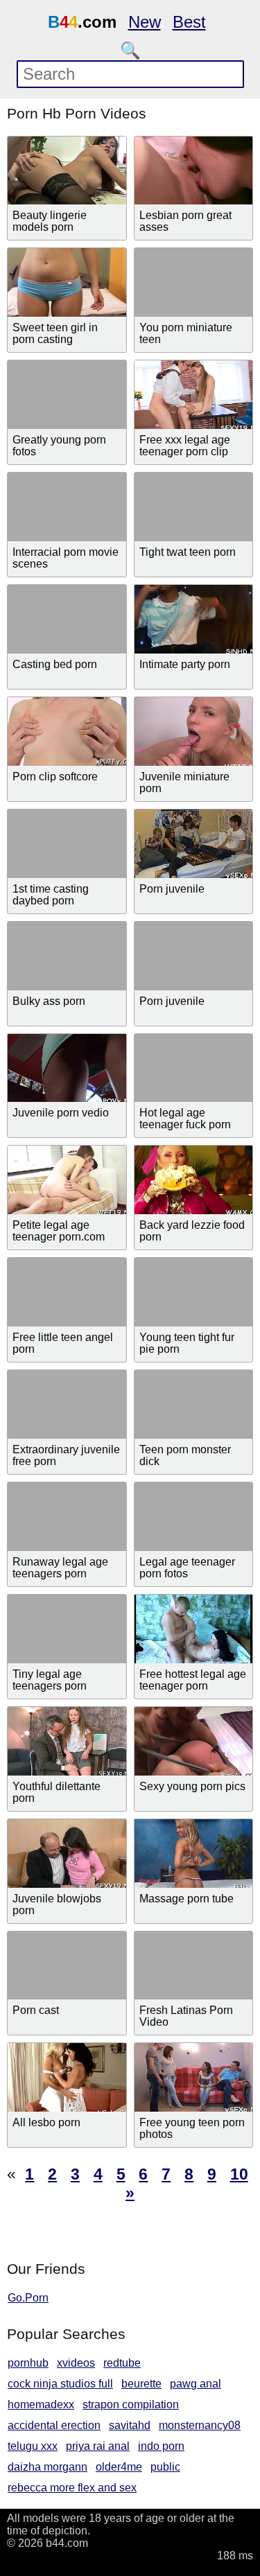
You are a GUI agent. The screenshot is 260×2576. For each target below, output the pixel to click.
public (165, 2467)
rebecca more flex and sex (72, 2488)
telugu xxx (33, 2446)
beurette (141, 2384)
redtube (122, 2363)
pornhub (28, 2363)
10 (239, 2174)
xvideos (76, 2363)
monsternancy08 (200, 2425)
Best (189, 22)
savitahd (130, 2425)
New (145, 22)
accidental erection (54, 2425)
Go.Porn (28, 2298)
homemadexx (41, 2404)
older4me (119, 2467)
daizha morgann (47, 2467)
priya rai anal (98, 2446)
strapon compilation (131, 2404)
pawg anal (196, 2384)
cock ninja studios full (60, 2384)
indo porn (161, 2446)
